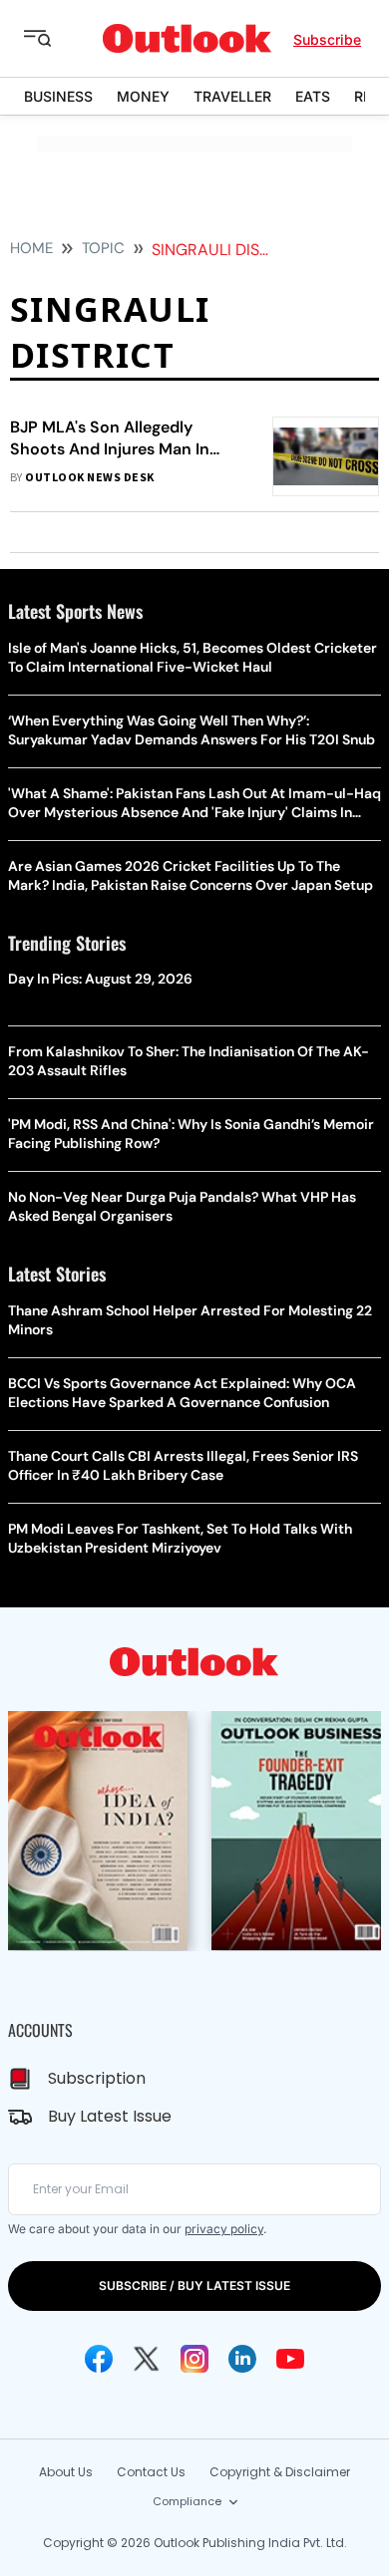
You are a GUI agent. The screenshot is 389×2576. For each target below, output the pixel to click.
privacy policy (224, 2229)
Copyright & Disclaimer (280, 2472)
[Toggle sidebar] (53, 39)
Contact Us (151, 2472)
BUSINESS (58, 96)
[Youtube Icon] (290, 2359)
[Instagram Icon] (194, 2359)
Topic (103, 248)
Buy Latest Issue (110, 2116)
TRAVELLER (232, 96)
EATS (313, 96)
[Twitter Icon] (147, 2359)
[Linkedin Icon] (242, 2359)
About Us (66, 2472)
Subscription (97, 2078)
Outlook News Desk (89, 478)
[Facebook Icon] (99, 2359)
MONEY (143, 96)
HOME (31, 248)
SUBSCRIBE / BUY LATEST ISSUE (194, 2286)
